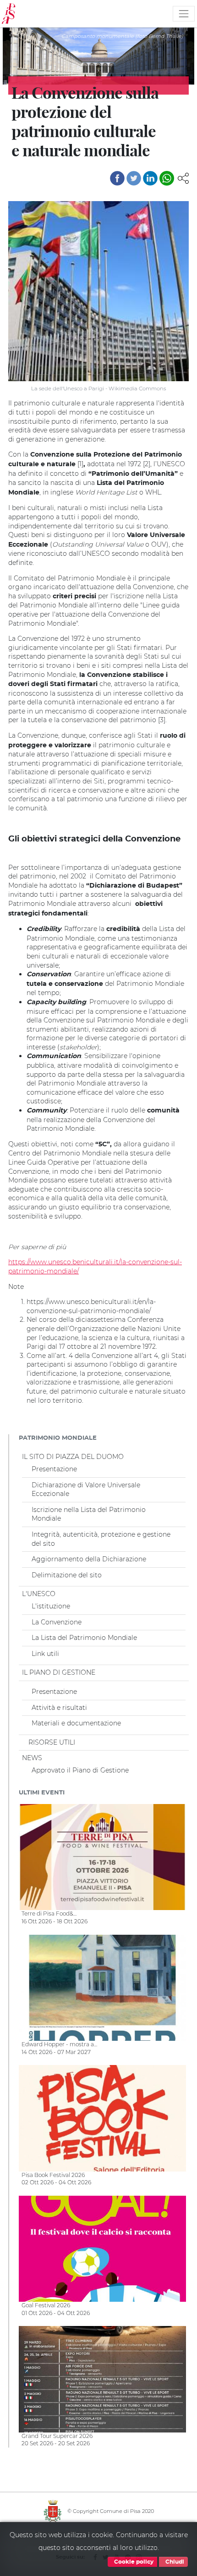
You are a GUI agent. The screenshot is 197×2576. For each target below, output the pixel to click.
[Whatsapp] (167, 178)
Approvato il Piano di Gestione (80, 1770)
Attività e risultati (59, 1708)
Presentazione (54, 1469)
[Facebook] (117, 178)
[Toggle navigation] (184, 14)
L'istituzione (51, 1606)
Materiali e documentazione (76, 1723)
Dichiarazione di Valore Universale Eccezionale (86, 1490)
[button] (183, 177)
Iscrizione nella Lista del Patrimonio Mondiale (89, 1514)
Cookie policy (133, 2562)
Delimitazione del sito (67, 1575)
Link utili (45, 1654)
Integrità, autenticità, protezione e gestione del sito (101, 1539)
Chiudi (174, 2562)
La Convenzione (57, 1622)
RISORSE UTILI (52, 1742)
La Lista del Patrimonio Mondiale (84, 1638)
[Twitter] (134, 178)
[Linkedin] (150, 178)
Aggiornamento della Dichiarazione (89, 1559)
